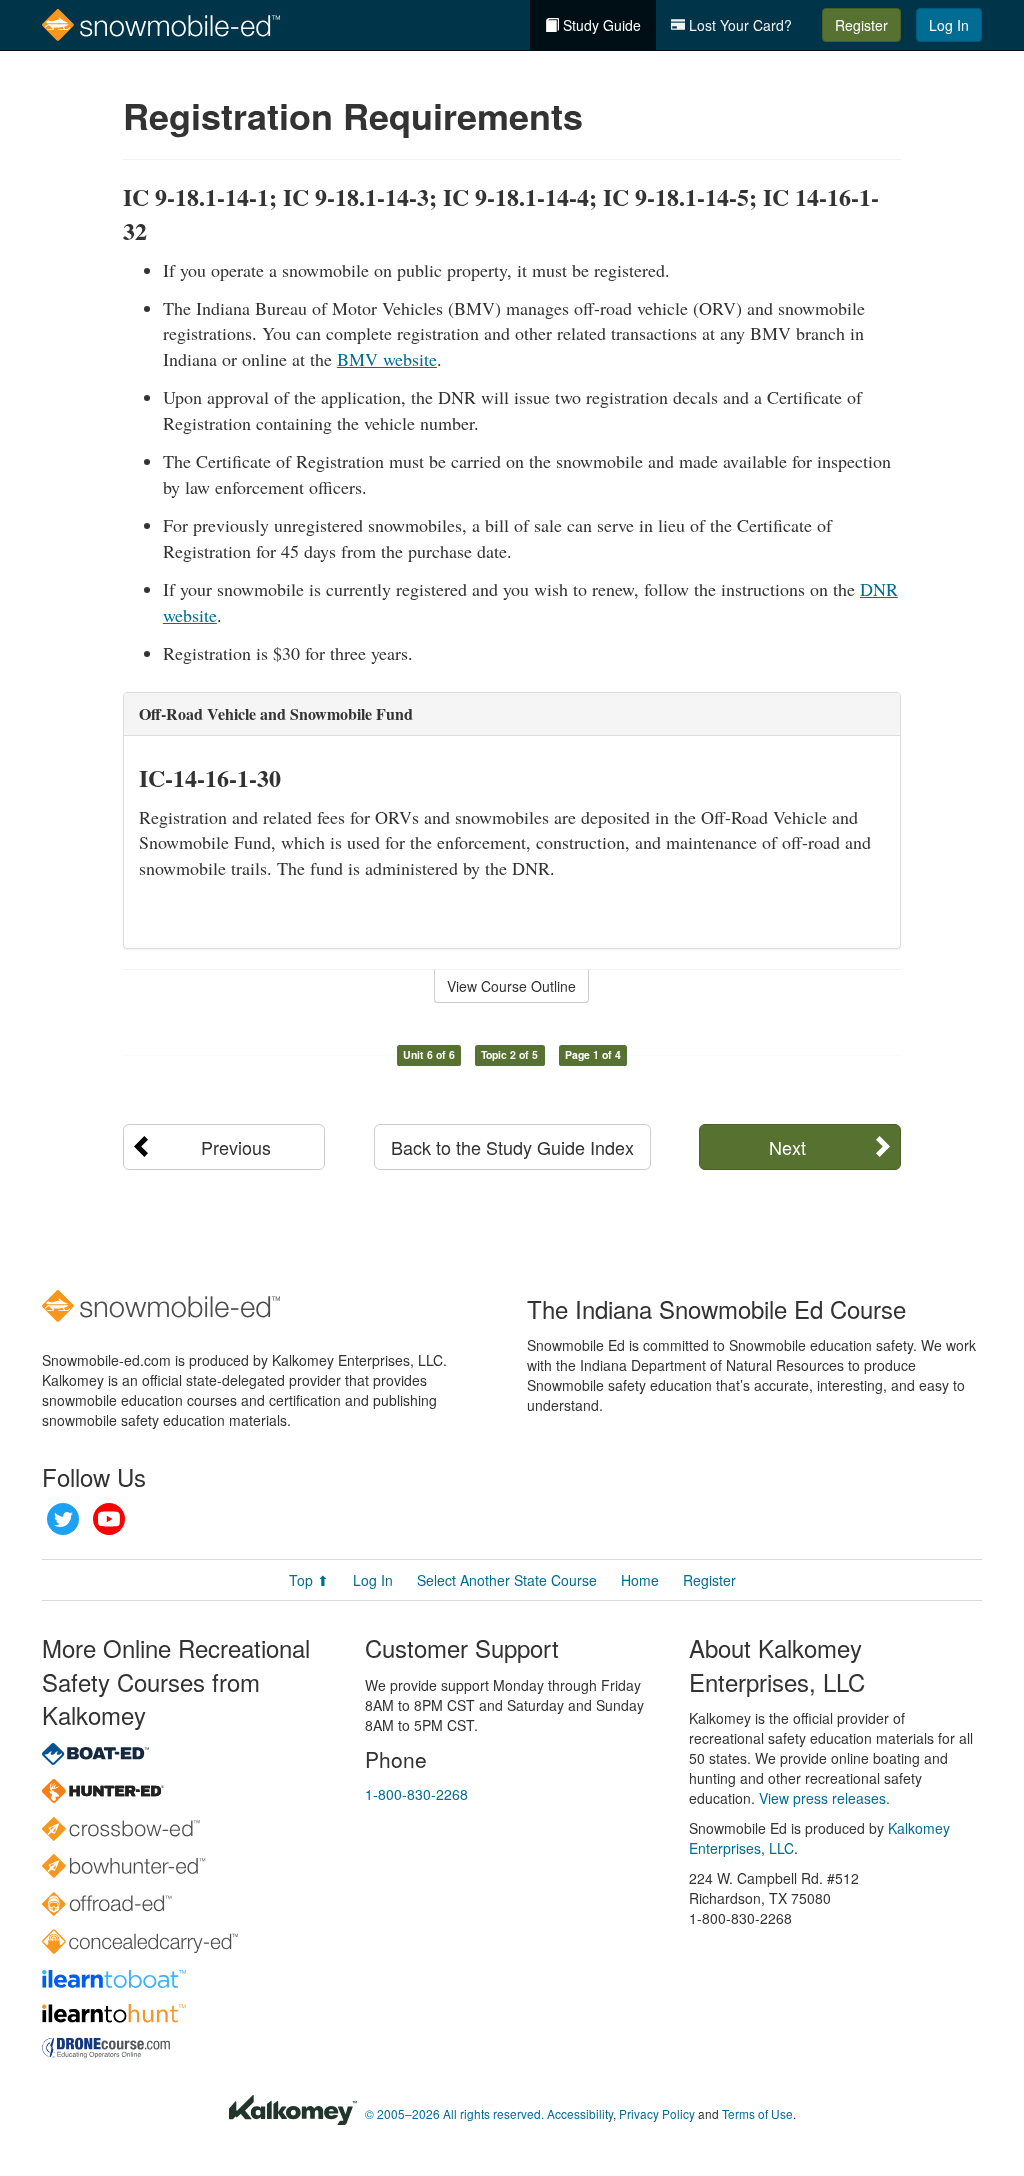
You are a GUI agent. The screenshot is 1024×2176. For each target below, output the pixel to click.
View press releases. (824, 1798)
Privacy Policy (657, 2113)
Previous (236, 1147)
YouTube (109, 1519)
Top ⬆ (309, 1580)
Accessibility (580, 2113)
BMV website (387, 359)
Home (640, 1580)
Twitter (63, 1519)
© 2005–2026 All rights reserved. (454, 2113)
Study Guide (600, 25)
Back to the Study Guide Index (512, 1147)
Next (787, 1147)
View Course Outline (511, 986)
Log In (949, 25)
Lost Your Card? (738, 25)
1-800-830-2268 (416, 1794)
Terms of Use (757, 2113)
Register (861, 25)
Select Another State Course (507, 1580)
